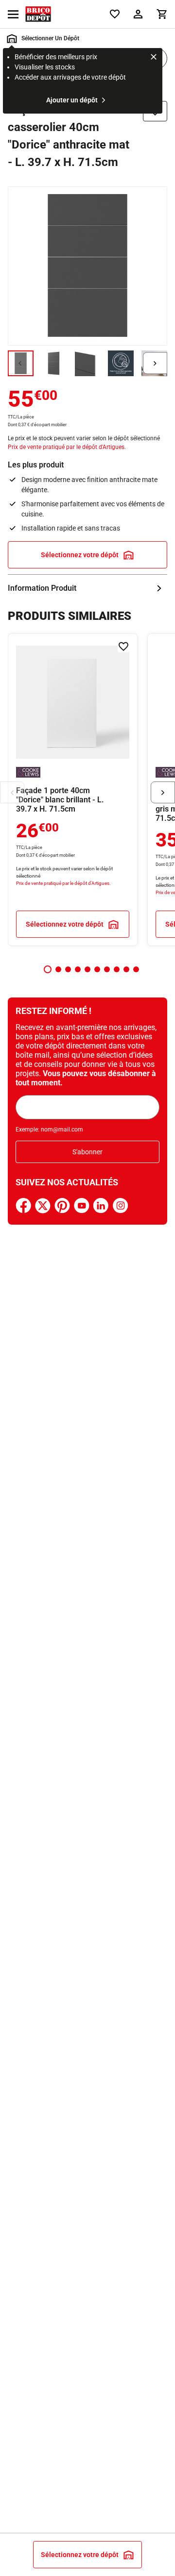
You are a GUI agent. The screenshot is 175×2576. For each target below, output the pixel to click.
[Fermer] (154, 58)
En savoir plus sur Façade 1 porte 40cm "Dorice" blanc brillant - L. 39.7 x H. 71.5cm (73, 790)
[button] (48, 969)
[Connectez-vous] (138, 14)
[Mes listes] (115, 14)
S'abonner (87, 1152)
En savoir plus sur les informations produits (87, 588)
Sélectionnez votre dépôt (80, 555)
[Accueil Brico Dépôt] (38, 14)
